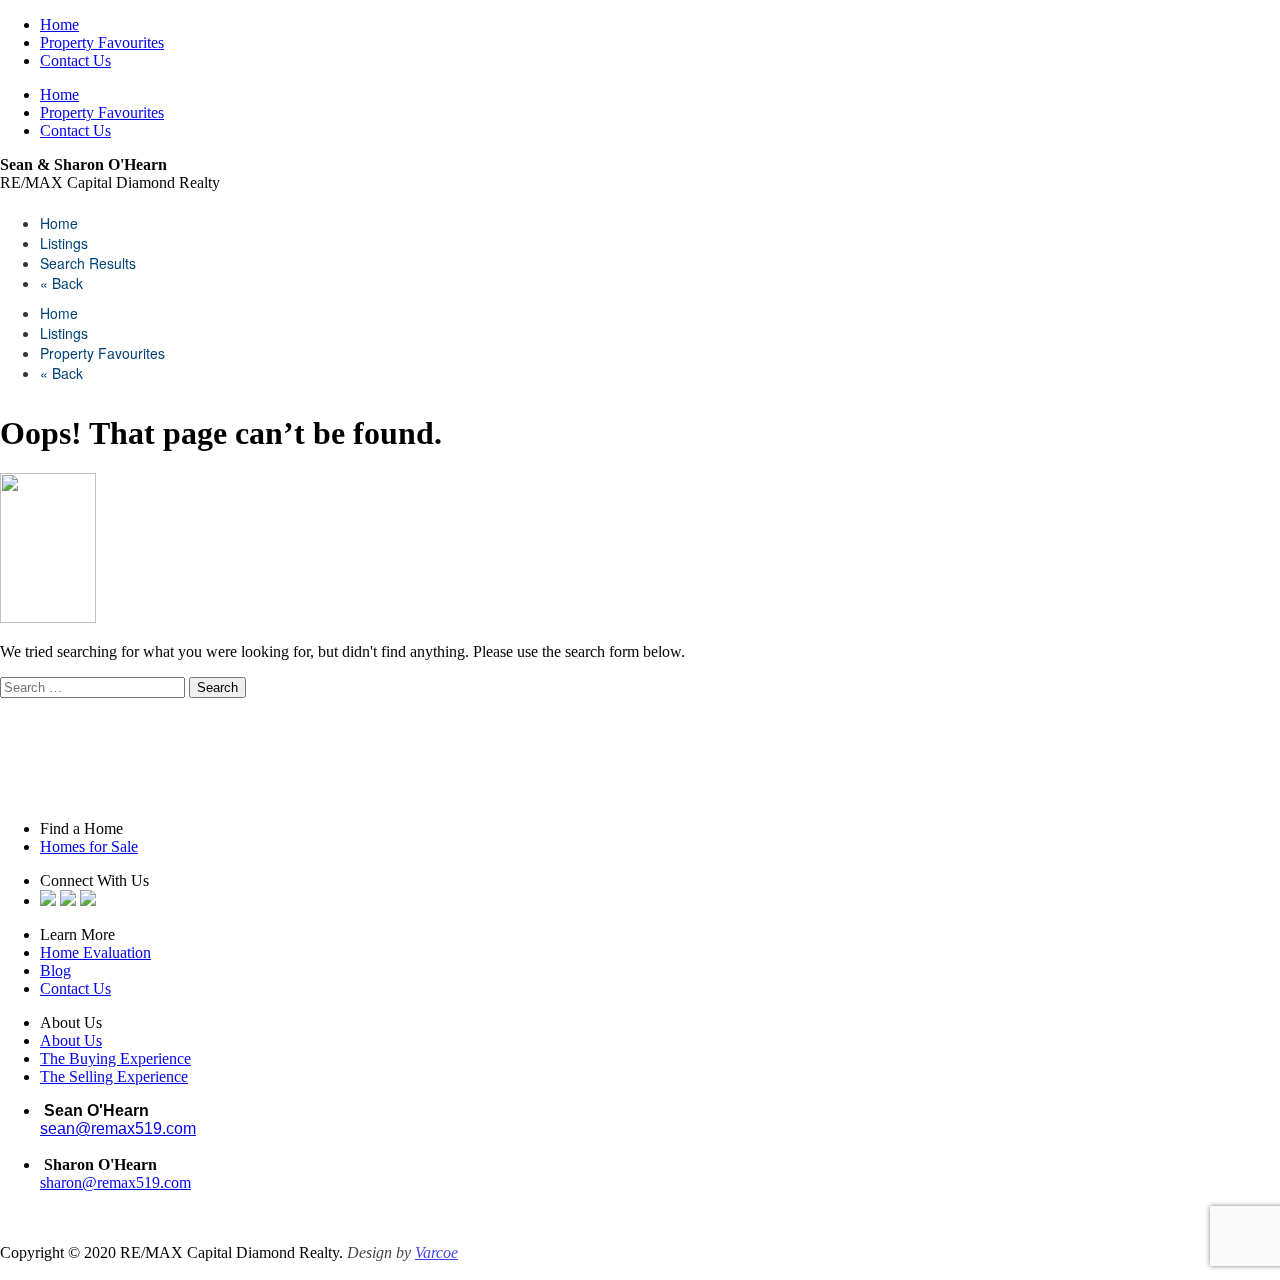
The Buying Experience (115, 1058)
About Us (71, 1040)
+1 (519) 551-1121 (99, 1200)
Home (59, 24)
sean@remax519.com (118, 1128)
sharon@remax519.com (115, 1182)
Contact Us (75, 60)
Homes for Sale (89, 846)
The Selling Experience (114, 1076)
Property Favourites (102, 42)
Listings (64, 243)
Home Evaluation (95, 952)
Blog (55, 970)
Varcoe (436, 1252)
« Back (61, 283)
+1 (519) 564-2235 (105, 1146)
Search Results (88, 263)
